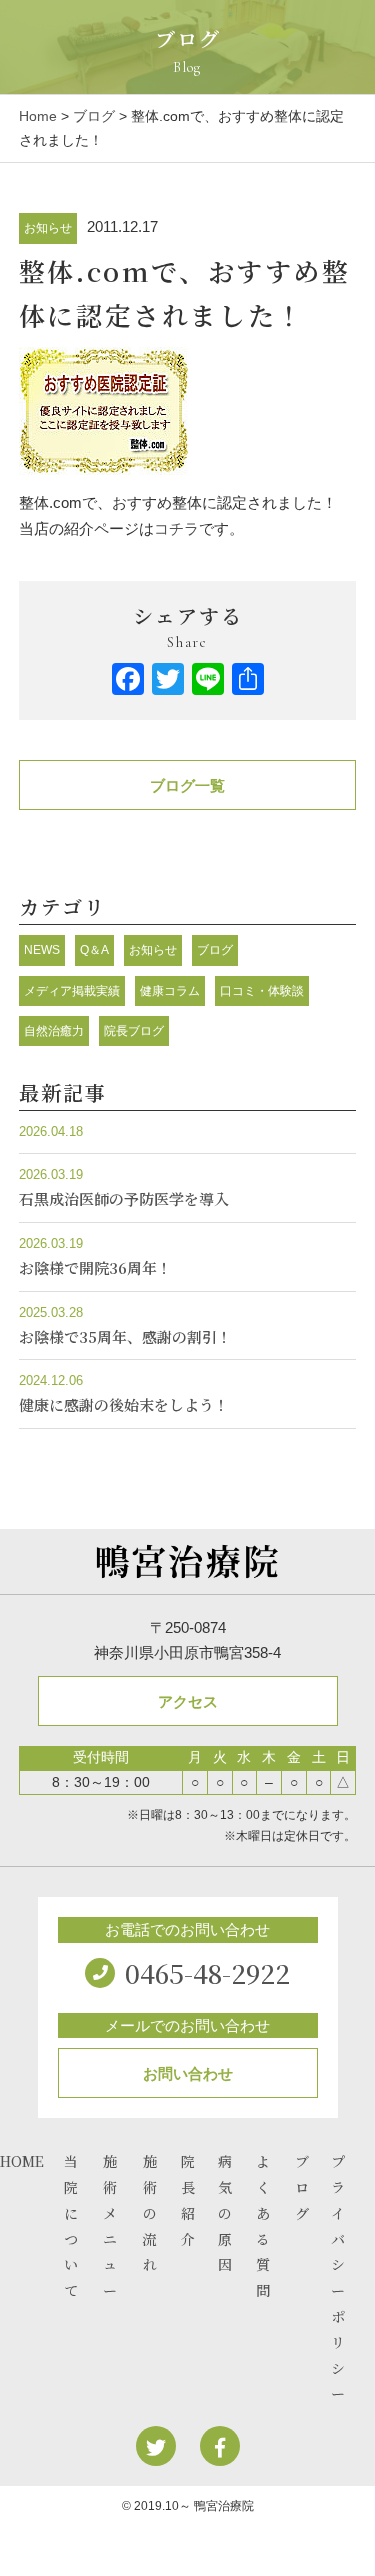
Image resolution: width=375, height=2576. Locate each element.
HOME (22, 2161)
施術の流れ (150, 2212)
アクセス (188, 1701)
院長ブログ (134, 1031)
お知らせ (48, 228)
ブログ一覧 (187, 785)
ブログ (94, 116)
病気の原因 (225, 2212)
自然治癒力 (54, 1031)
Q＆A (94, 950)
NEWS (42, 950)
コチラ (176, 528)
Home (38, 116)
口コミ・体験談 (262, 991)
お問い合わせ (188, 2073)
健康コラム (170, 991)
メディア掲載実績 (72, 991)
